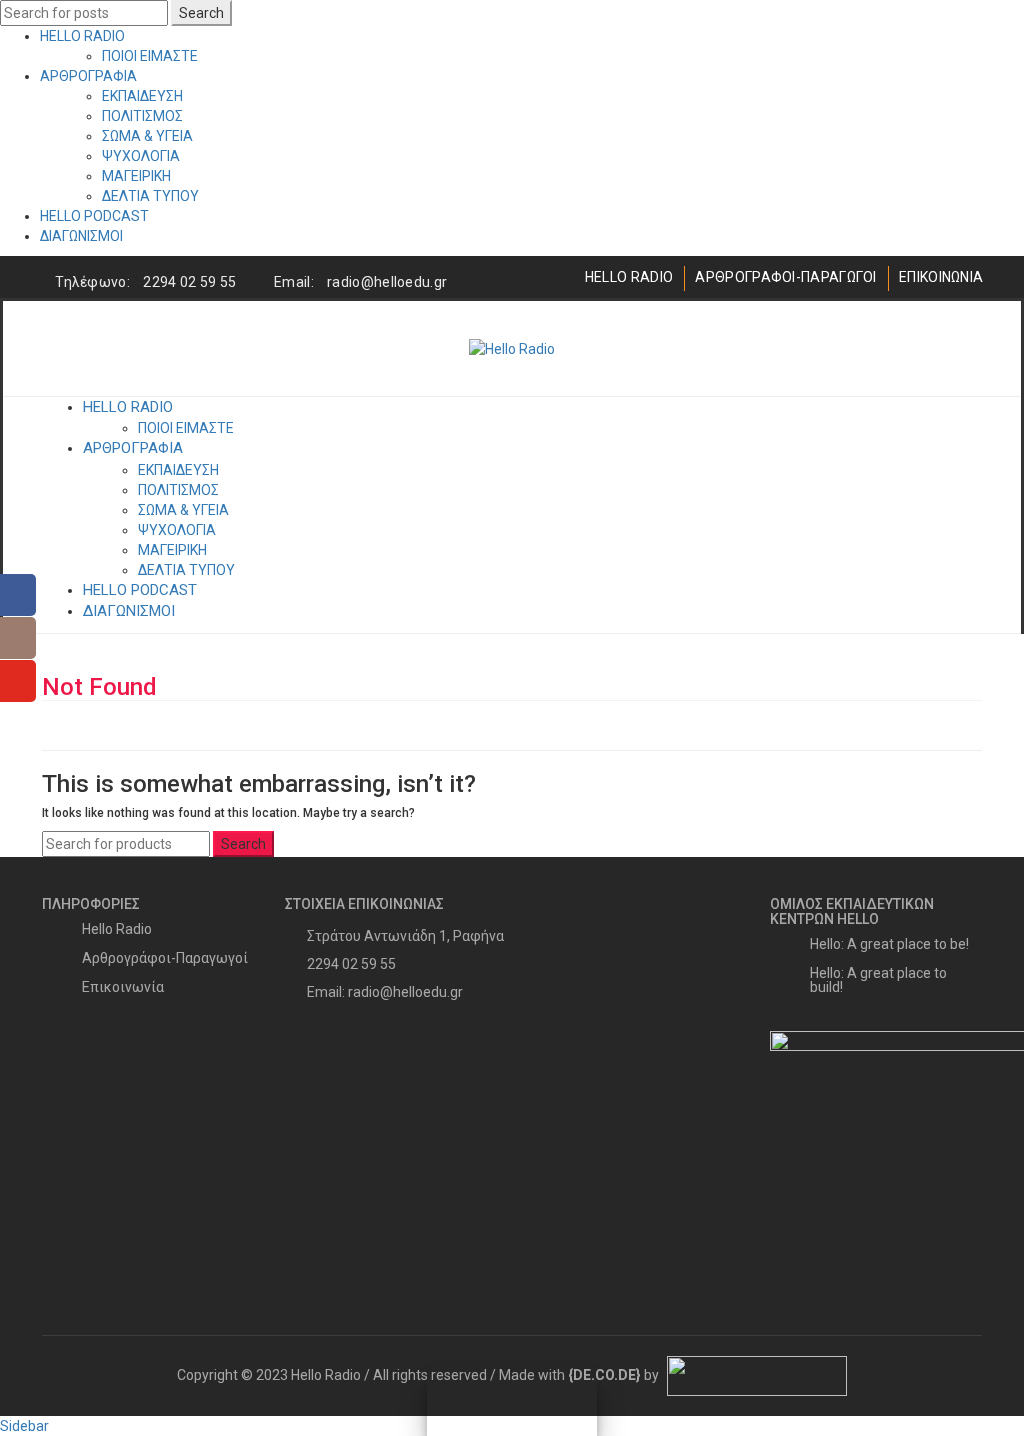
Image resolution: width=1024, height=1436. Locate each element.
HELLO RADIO (82, 36)
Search (201, 13)
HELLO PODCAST (94, 216)
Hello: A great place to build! (878, 980)
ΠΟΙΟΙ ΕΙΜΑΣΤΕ (150, 56)
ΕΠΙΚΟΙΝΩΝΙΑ (941, 277)
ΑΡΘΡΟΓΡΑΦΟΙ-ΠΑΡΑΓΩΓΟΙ (785, 277)
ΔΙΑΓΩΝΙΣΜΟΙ (81, 236)
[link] (604, 1375)
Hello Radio (117, 929)
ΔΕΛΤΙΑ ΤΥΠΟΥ (150, 196)
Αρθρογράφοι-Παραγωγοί (165, 958)
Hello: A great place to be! (889, 944)
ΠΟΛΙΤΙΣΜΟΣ (142, 116)
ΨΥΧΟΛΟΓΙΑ (141, 156)
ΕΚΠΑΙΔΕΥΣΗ (142, 96)
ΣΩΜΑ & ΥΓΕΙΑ (147, 136)
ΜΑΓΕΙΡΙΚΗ (136, 176)
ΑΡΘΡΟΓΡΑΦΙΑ (88, 76)
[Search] (966, 349)
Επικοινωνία (123, 987)
